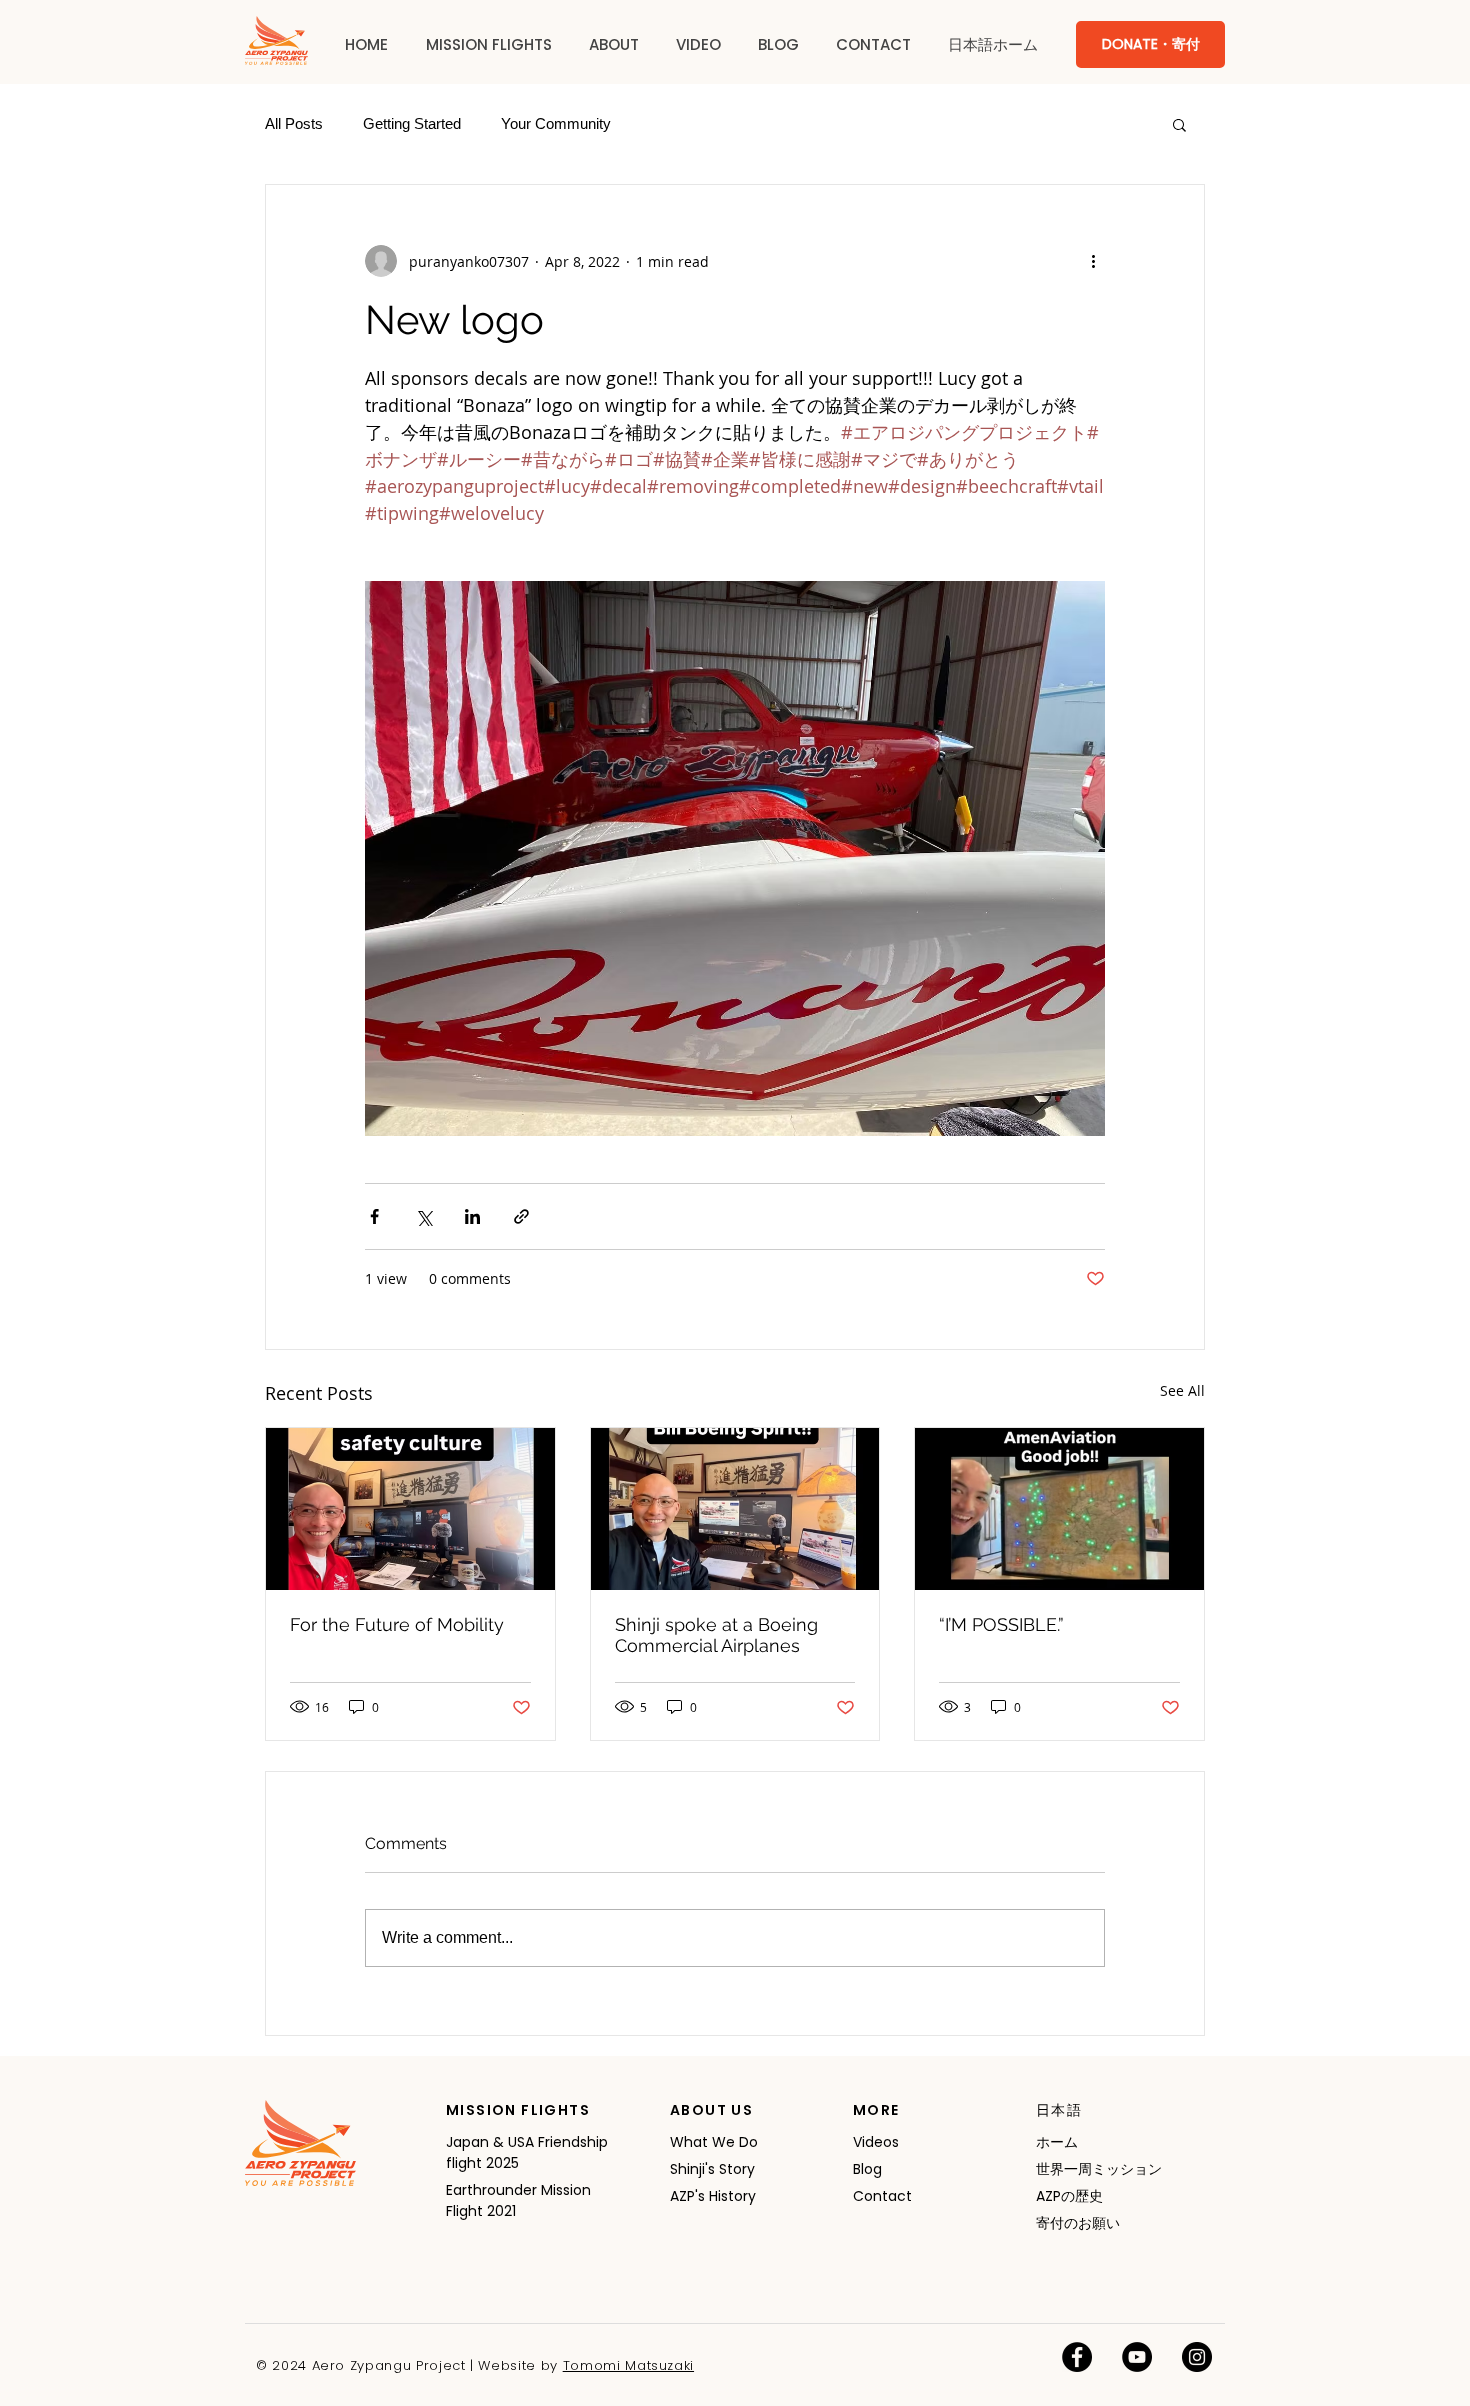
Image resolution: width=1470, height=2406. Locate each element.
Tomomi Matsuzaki (628, 2365)
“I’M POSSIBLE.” (1001, 1624)
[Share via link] (521, 1216)
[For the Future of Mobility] (410, 1509)
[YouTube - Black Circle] (1137, 2357)
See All (1182, 1390)
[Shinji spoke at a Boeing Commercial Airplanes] (735, 1509)
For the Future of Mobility (397, 1624)
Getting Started (412, 123)
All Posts (294, 123)
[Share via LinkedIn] (472, 1216)
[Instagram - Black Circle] (1197, 2357)
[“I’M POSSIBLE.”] (1059, 1509)
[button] (488, 45)
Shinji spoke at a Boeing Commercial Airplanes (716, 1635)
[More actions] (1093, 261)
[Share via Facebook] (374, 1216)
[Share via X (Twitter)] (423, 1216)
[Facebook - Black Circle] (1077, 2357)
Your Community (556, 123)
